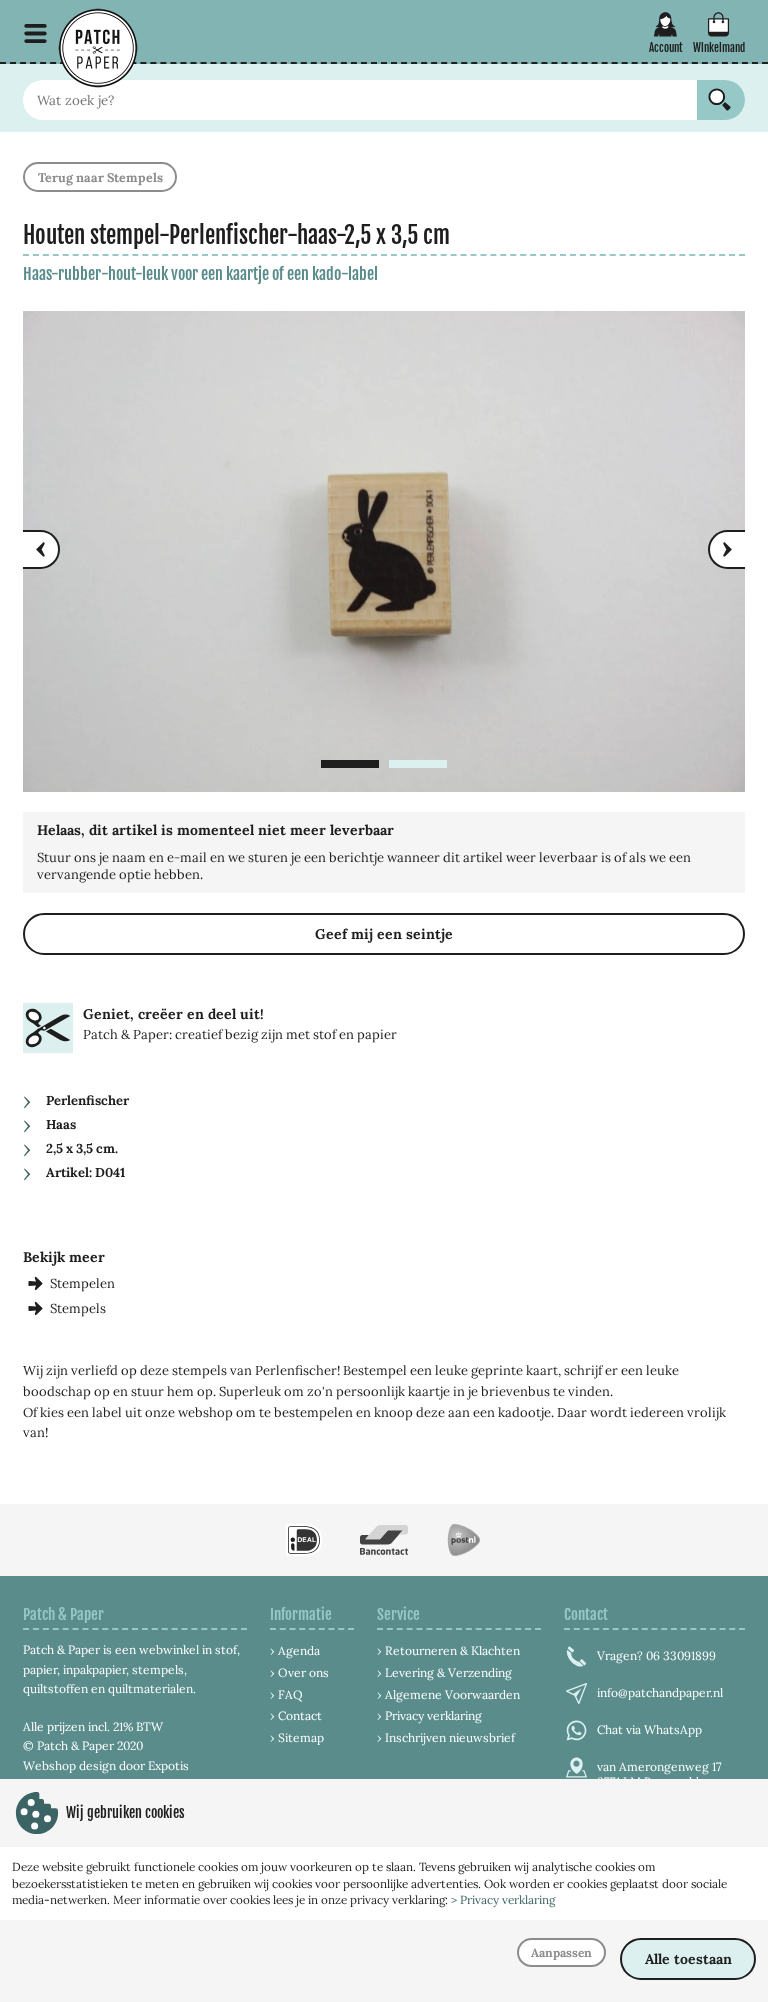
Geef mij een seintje (384, 934)
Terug (100, 177)
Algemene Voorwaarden (452, 1694)
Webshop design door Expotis (106, 1765)
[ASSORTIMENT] (35, 33)
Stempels (78, 1308)
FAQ (290, 1694)
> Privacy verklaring (503, 1899)
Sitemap (301, 1737)
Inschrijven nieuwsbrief (450, 1737)
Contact (300, 1715)
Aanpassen (561, 1952)
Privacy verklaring (433, 1715)
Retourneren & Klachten (452, 1650)
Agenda (299, 1650)
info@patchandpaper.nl (660, 1692)
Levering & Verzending (448, 1672)
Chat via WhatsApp (649, 1729)
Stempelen (82, 1283)
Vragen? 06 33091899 (656, 1655)
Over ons (303, 1672)
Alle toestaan (688, 1959)
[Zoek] (721, 100)
